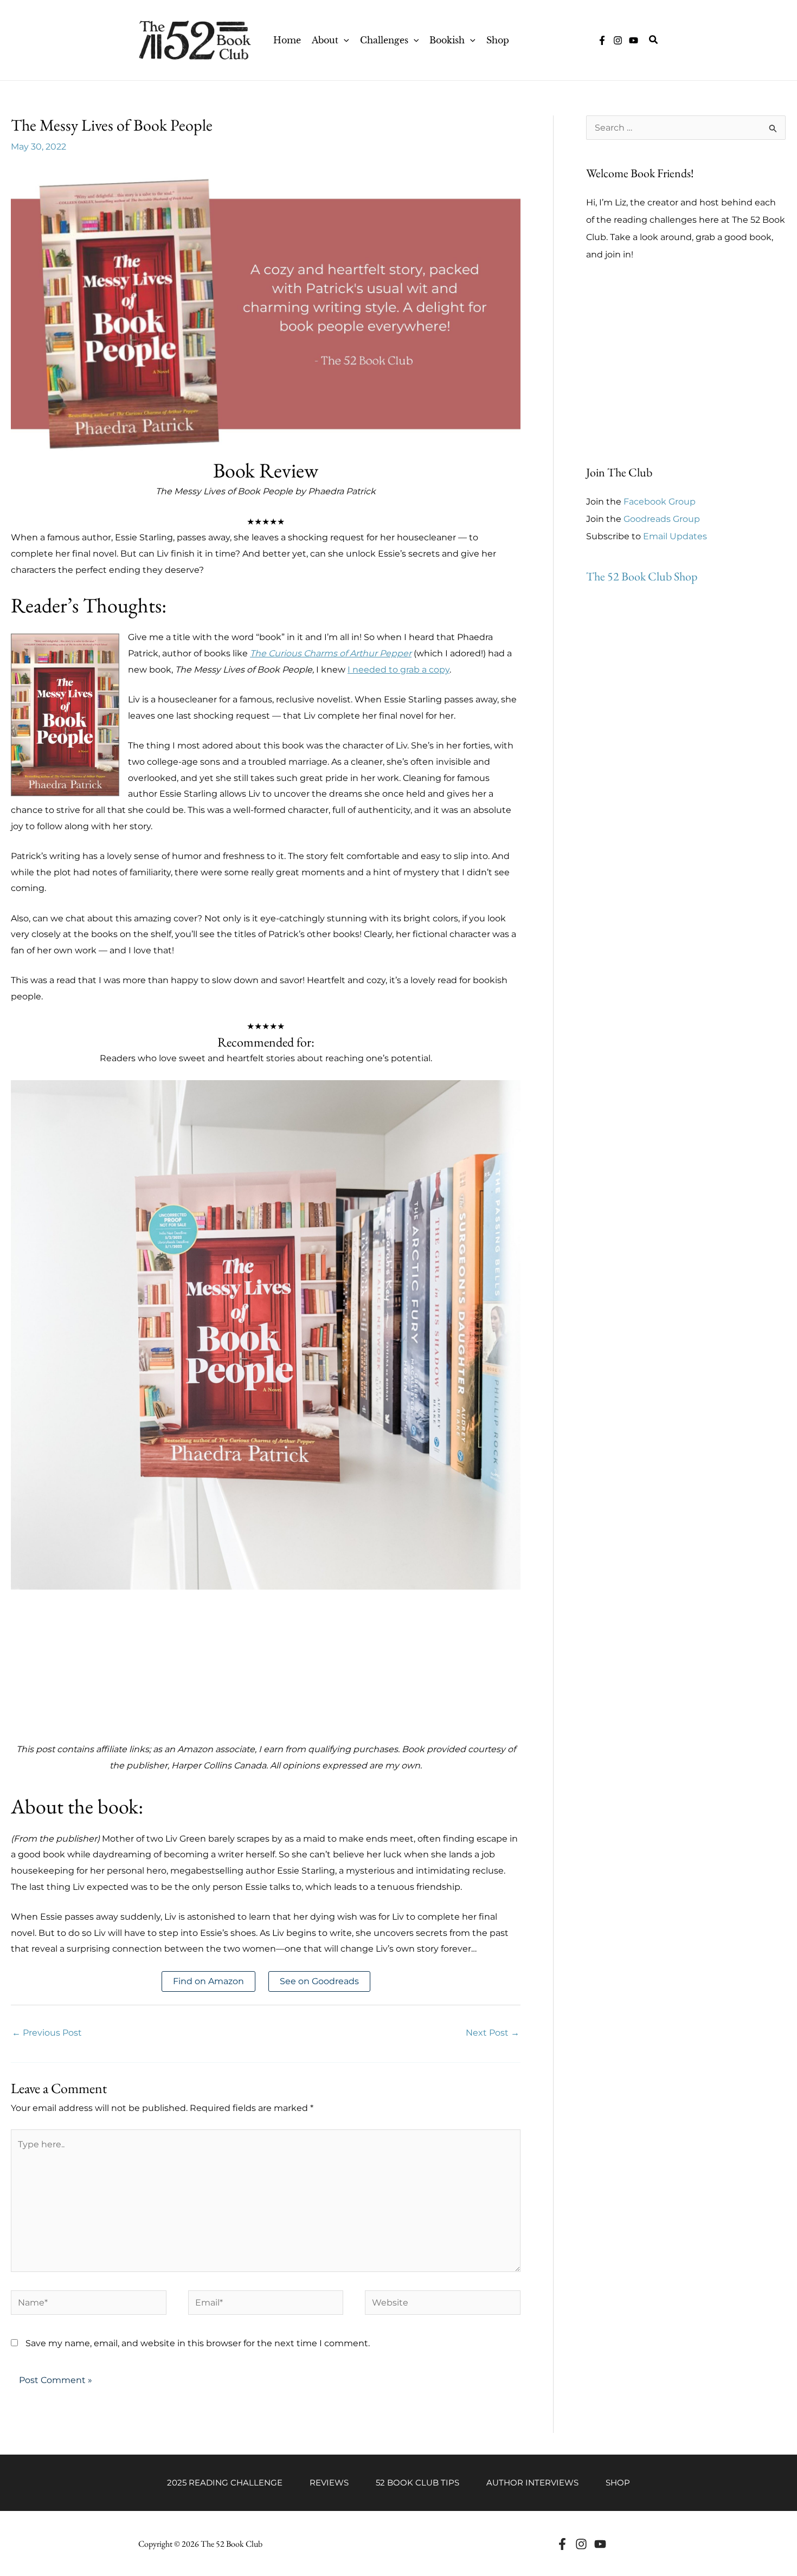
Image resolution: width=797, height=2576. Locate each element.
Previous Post (47, 2033)
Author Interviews (532, 2483)
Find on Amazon (208, 1981)
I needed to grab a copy (398, 670)
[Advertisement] (266, 1665)
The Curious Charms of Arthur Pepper (331, 653)
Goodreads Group (662, 519)
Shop (618, 2483)
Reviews (329, 2483)
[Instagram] (618, 40)
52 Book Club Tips (417, 2483)
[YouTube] (634, 40)
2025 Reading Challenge (225, 2483)
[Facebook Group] (602, 40)
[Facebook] (562, 2544)
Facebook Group (660, 502)
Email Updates (675, 536)
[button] (344, 40)
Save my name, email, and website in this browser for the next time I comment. (198, 2343)
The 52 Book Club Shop (642, 576)
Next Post (493, 2033)
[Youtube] (600, 2544)
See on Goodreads (319, 1981)
